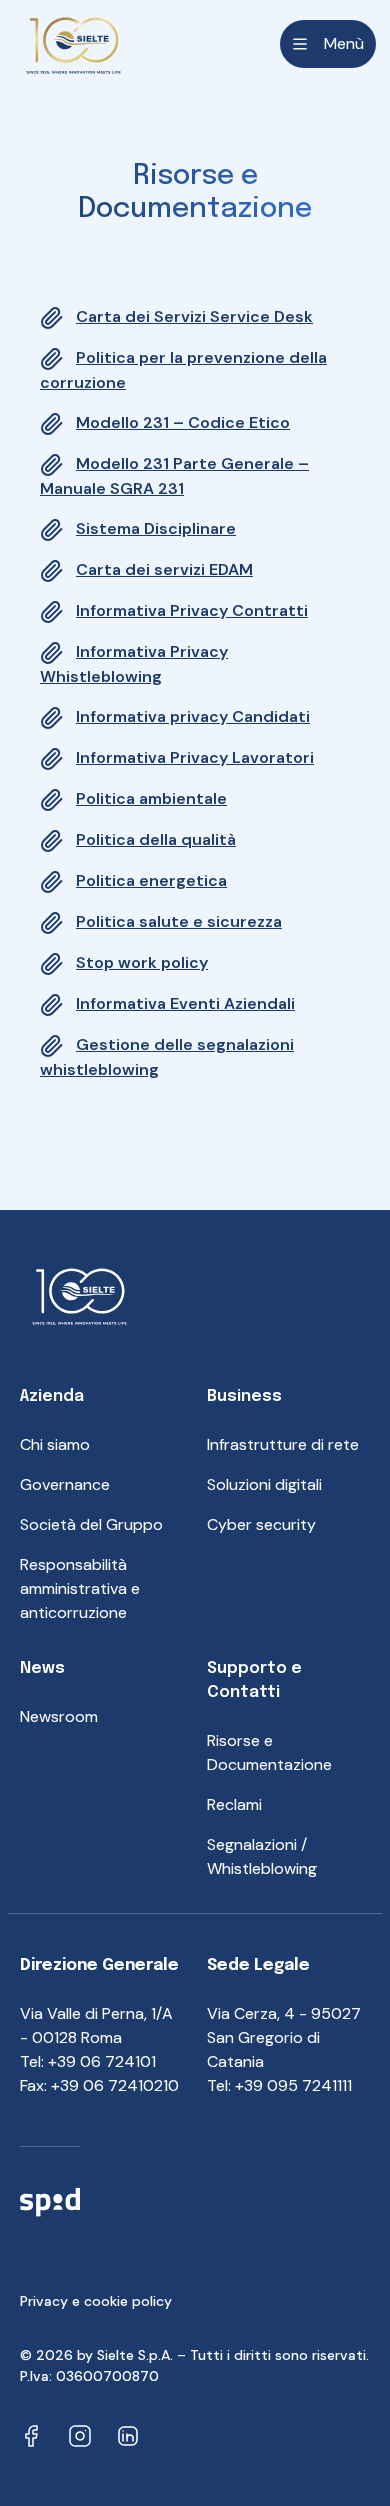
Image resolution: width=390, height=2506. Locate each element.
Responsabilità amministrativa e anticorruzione (80, 1588)
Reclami (234, 1804)
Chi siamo (55, 1444)
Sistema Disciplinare (156, 528)
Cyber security (261, 1524)
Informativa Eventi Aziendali (185, 1003)
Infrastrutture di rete (283, 1444)
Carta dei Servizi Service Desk (194, 316)
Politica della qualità (156, 839)
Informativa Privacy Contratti (192, 610)
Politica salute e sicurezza (179, 921)
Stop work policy (142, 962)
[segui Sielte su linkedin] (128, 2435)
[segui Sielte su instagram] (80, 2435)
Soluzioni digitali (264, 1484)
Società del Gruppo (91, 1524)
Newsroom (59, 1716)
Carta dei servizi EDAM (164, 569)
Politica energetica (151, 880)
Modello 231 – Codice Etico (183, 422)
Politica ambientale (151, 798)
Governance (65, 1484)
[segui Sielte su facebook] (32, 2435)
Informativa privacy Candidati (193, 716)
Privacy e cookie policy (96, 2301)
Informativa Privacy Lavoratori (195, 757)
